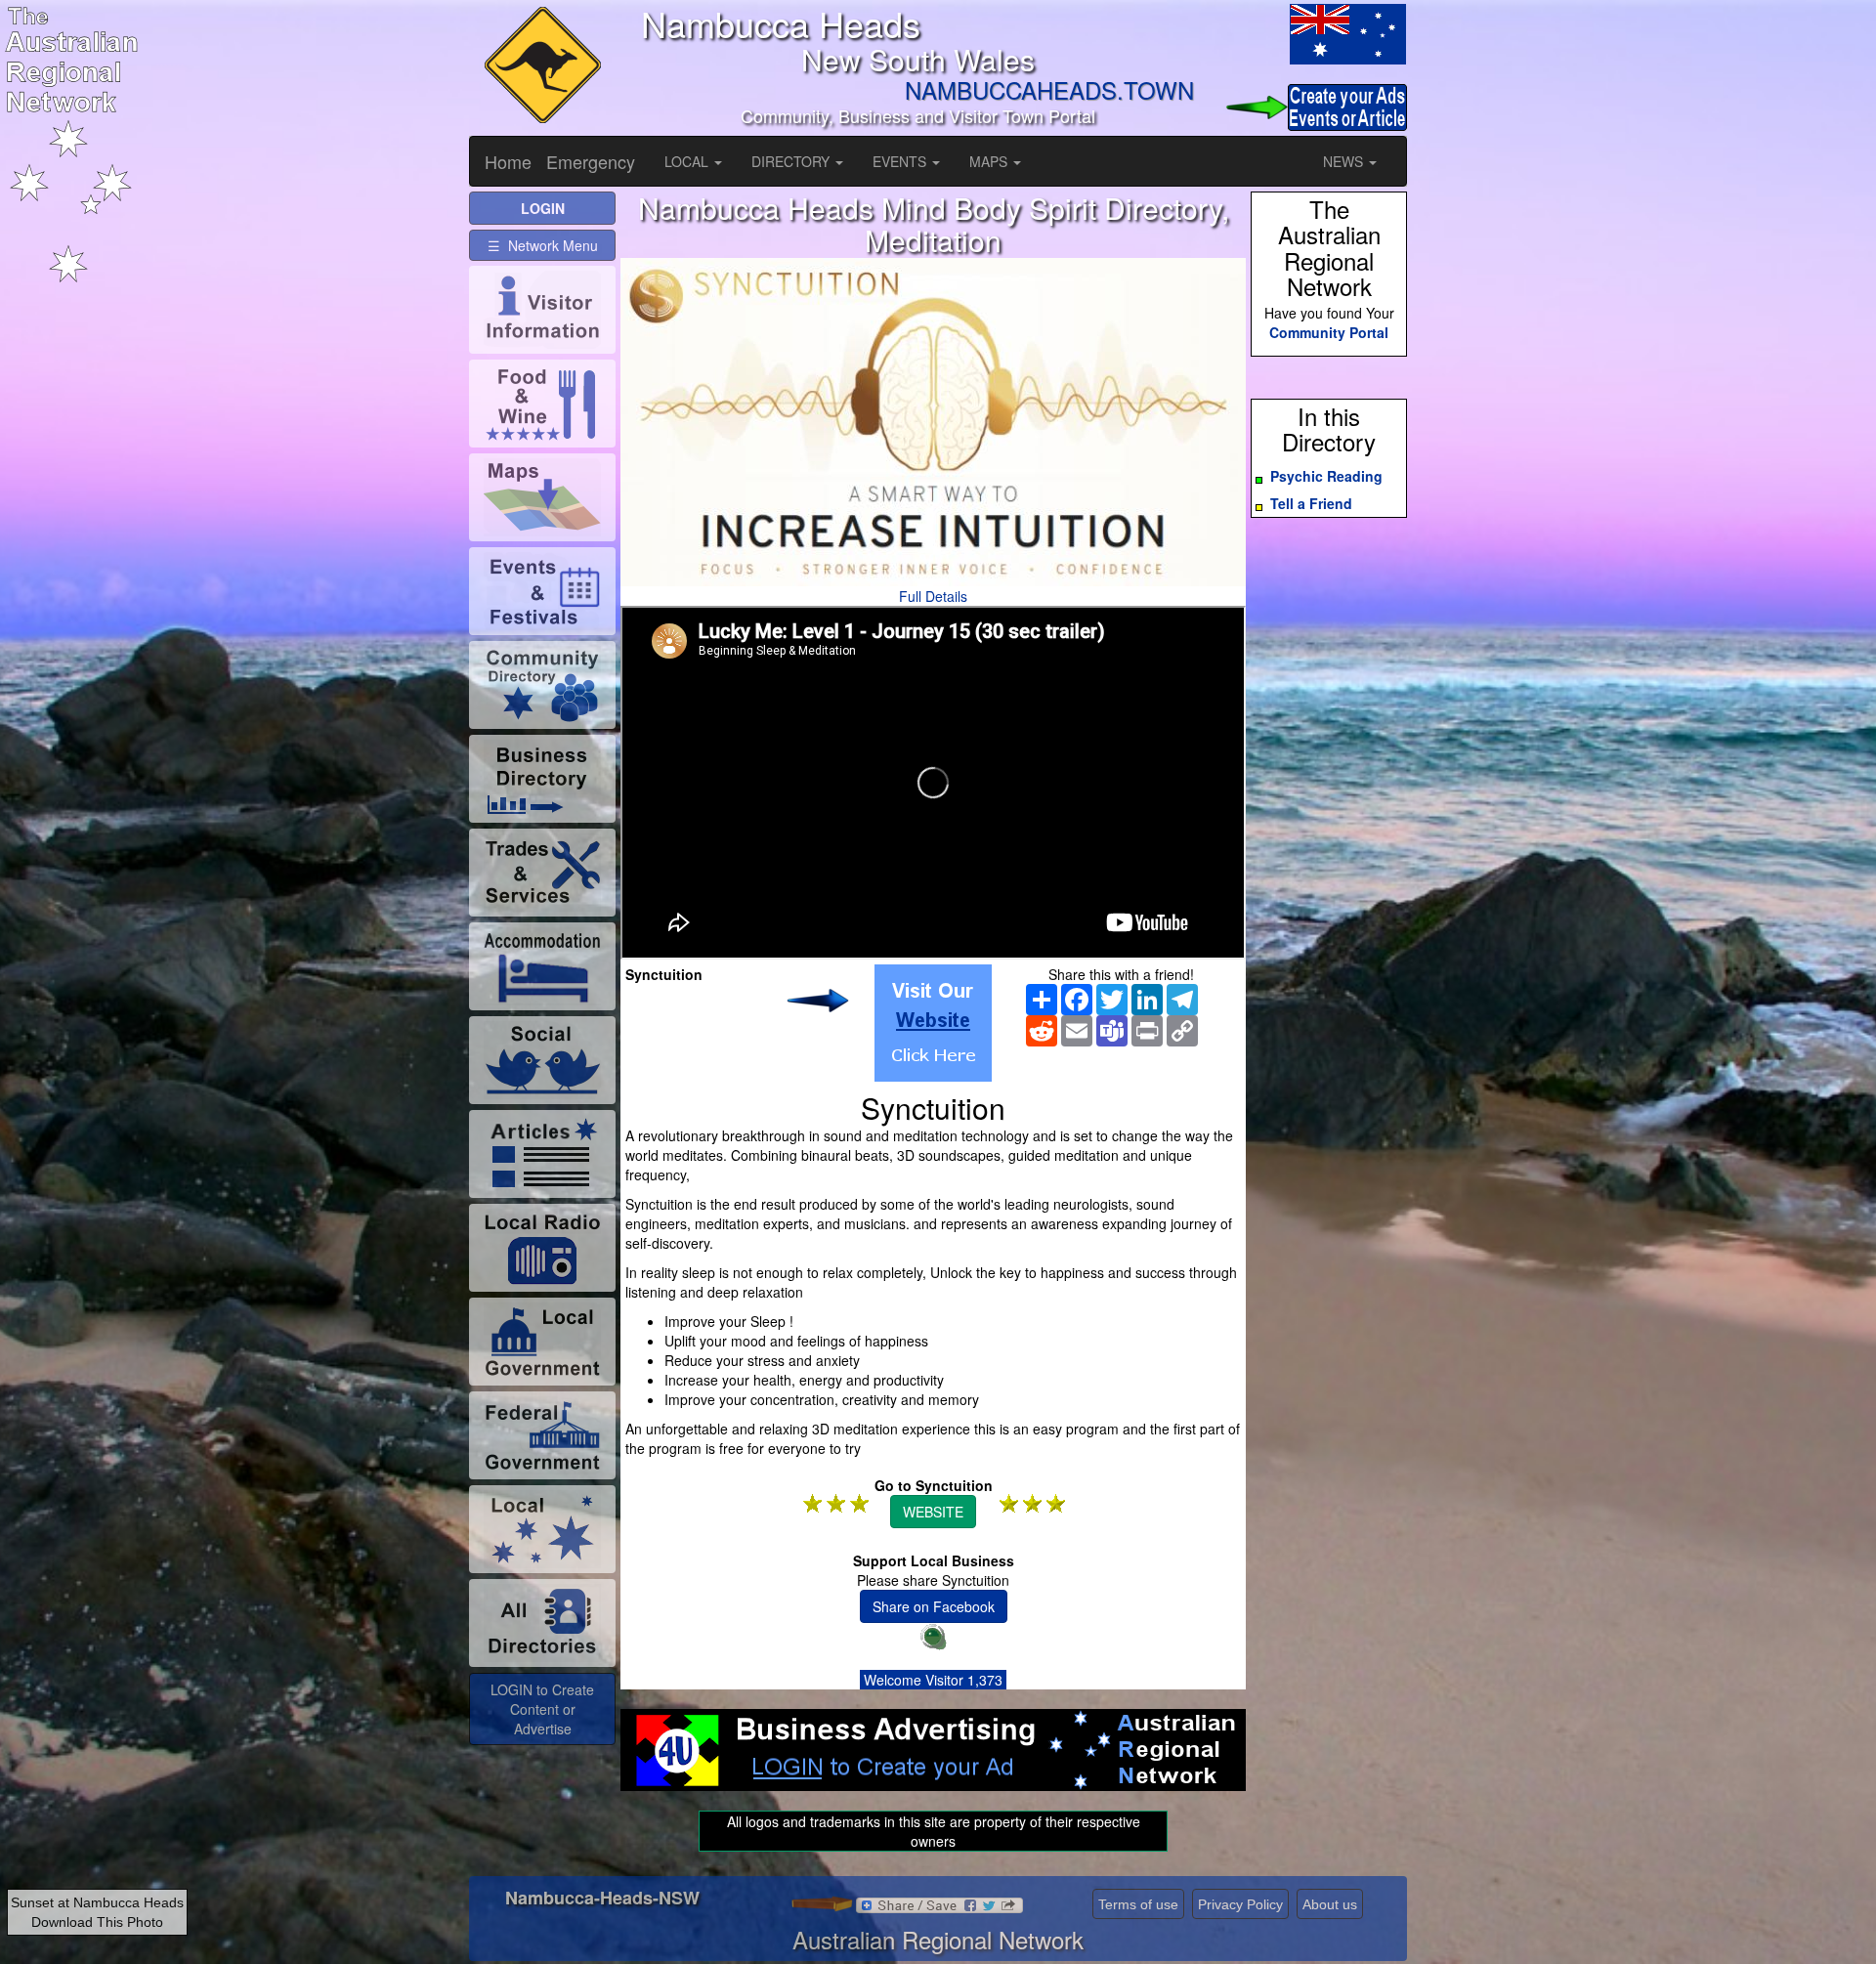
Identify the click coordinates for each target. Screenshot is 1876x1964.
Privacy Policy (1240, 1904)
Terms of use (1138, 1904)
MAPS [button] (990, 161)
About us (1330, 1904)
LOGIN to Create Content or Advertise (542, 1709)
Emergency (591, 161)
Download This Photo (97, 1922)
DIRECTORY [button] (792, 161)
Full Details (933, 596)
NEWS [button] (1345, 161)
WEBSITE (933, 1512)
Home (508, 161)
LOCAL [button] (688, 161)
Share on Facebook (934, 1606)
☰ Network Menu (543, 245)
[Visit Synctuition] (933, 1023)
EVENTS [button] (901, 161)
